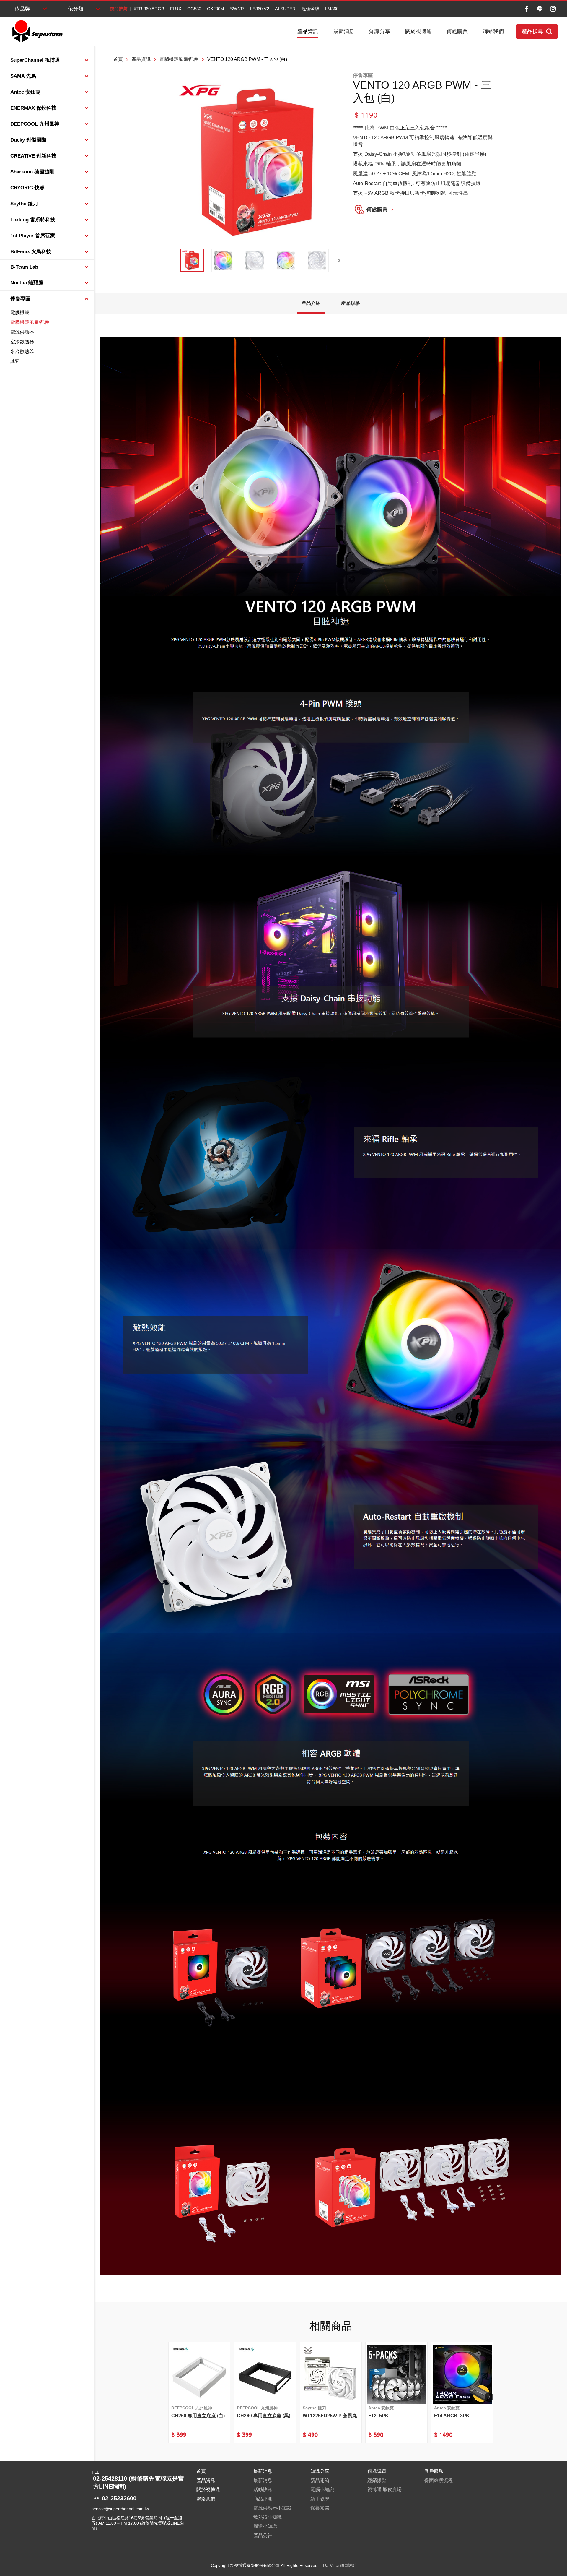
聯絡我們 (493, 31)
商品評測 (263, 2499)
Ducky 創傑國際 (28, 140)
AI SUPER (285, 9)
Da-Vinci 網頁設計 (340, 2565)
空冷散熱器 (22, 342)
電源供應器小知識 (272, 2508)
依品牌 (22, 9)
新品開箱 (320, 2480)
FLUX (176, 9)
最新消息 (344, 31)
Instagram (553, 9)
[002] (223, 260)
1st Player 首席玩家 (33, 236)
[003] (255, 260)
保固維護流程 (439, 2480)
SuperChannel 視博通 (35, 60)
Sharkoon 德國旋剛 (32, 172)
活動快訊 (263, 2490)
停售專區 (20, 299)
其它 (15, 361)
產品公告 (263, 2535)
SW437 (237, 9)
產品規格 (351, 303)
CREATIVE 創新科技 (33, 156)
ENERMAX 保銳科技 (33, 108)
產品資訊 (308, 31)
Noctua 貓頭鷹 (27, 283)
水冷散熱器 (22, 352)
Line (540, 9)
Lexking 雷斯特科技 (33, 220)
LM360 (332, 9)
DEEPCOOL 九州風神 (35, 124)
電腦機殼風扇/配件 (30, 322)
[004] (286, 260)
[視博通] (37, 31)
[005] (317, 260)
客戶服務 (434, 2471)
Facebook (526, 9)
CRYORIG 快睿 (27, 188)
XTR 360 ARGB (149, 9)
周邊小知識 (265, 2526)
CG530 (194, 9)
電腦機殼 (20, 313)
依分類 (76, 9)
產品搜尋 (532, 31)
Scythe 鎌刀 (24, 204)
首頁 (118, 59)
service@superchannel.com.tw (120, 2509)
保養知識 (320, 2508)
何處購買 (457, 31)
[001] (192, 260)
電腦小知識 (322, 2490)
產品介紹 (311, 303)
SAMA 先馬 (23, 76)
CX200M (216, 9)
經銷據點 (377, 2480)
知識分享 (380, 31)
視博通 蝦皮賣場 (384, 2490)
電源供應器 (22, 332)
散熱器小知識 (268, 2517)
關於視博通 (418, 31)
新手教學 (320, 2499)
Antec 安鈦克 (25, 92)
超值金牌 (310, 8)
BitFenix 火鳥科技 (31, 252)
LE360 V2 (260, 9)
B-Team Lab (24, 267)
